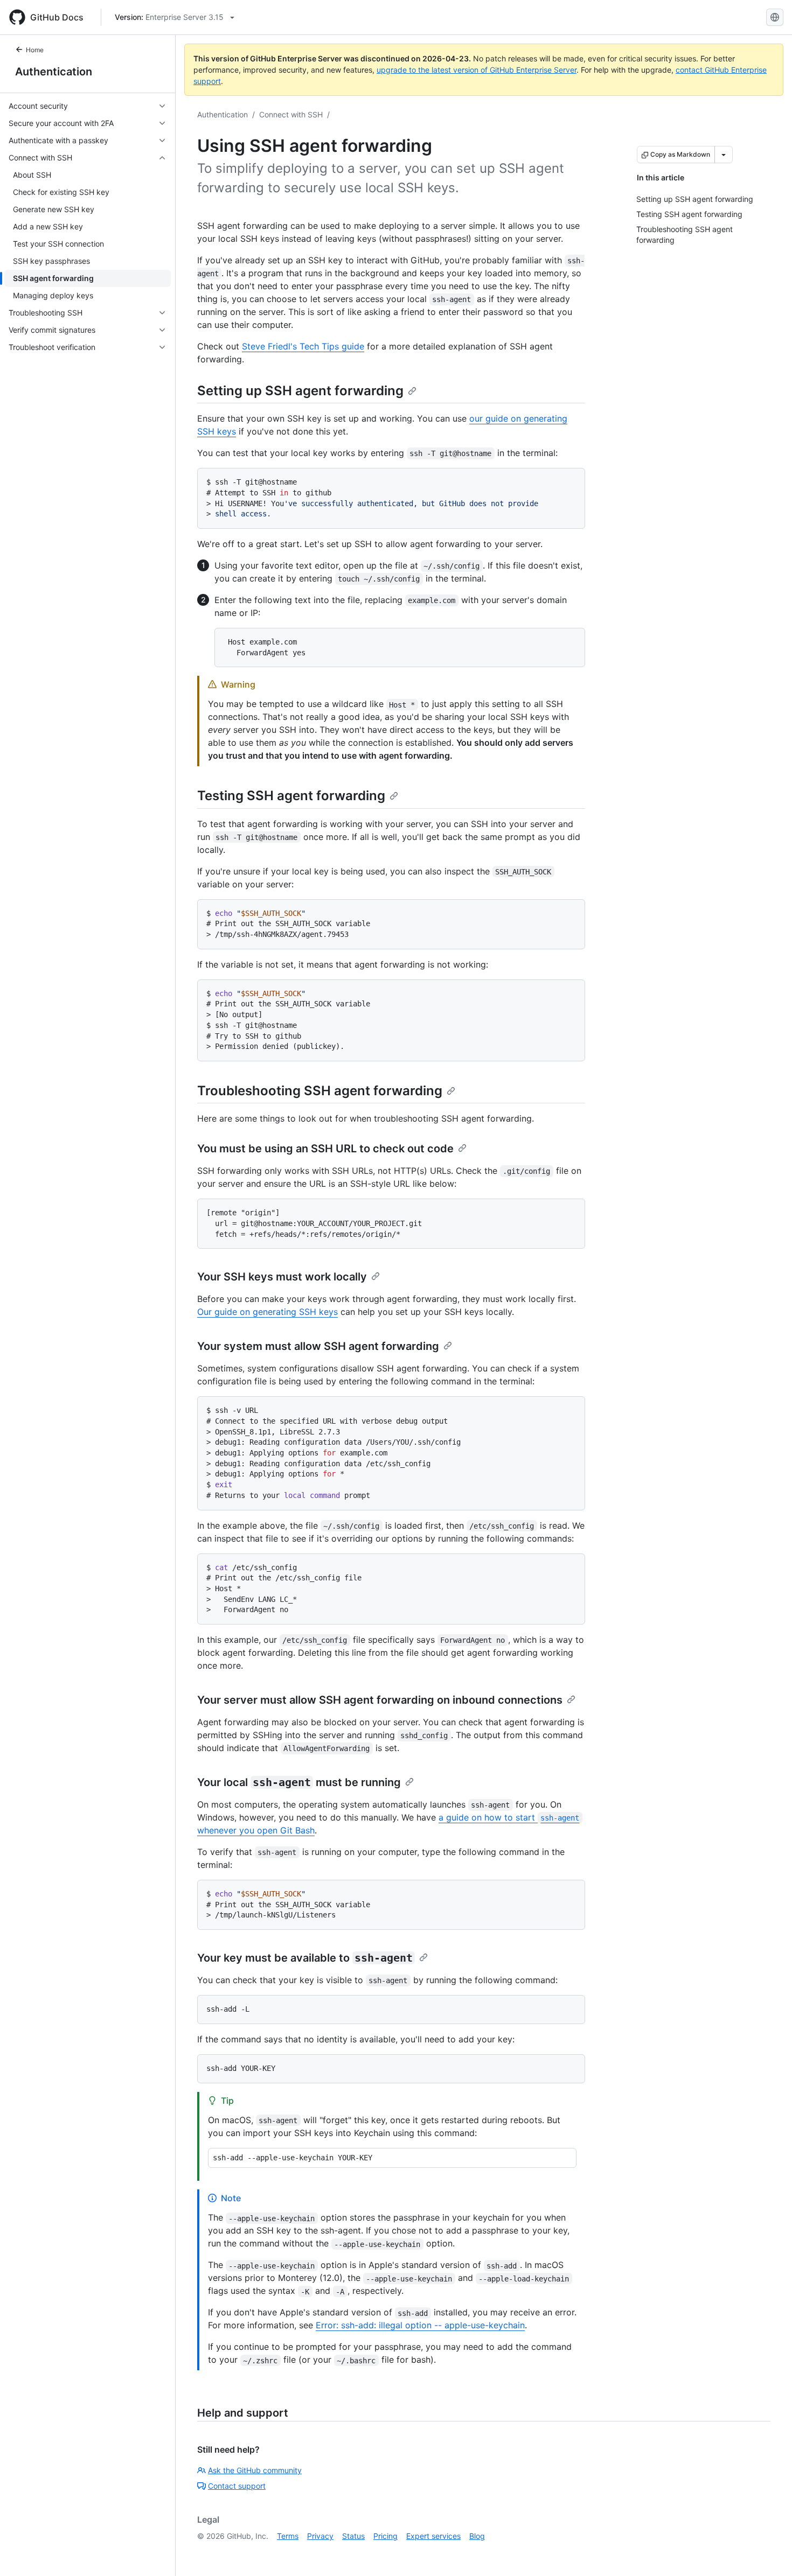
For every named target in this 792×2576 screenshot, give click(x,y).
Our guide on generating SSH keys (268, 1312)
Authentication (54, 72)
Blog (477, 2536)
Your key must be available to (305, 1958)
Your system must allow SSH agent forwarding (318, 1346)
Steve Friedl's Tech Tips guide (303, 346)
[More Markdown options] (724, 155)
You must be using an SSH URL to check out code (325, 1149)
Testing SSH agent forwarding (291, 796)
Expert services (433, 2536)
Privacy (320, 2536)
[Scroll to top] (768, 2552)
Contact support (237, 2486)
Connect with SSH (291, 114)
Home (35, 50)
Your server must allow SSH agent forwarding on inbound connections (380, 1700)
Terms (288, 2536)
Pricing (385, 2536)
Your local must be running (299, 1782)
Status (353, 2536)
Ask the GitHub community (255, 2470)
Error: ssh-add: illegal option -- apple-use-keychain (420, 2325)
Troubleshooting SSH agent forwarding (320, 1091)
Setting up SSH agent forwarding (300, 391)
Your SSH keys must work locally (282, 1277)
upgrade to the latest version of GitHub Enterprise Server (477, 70)
